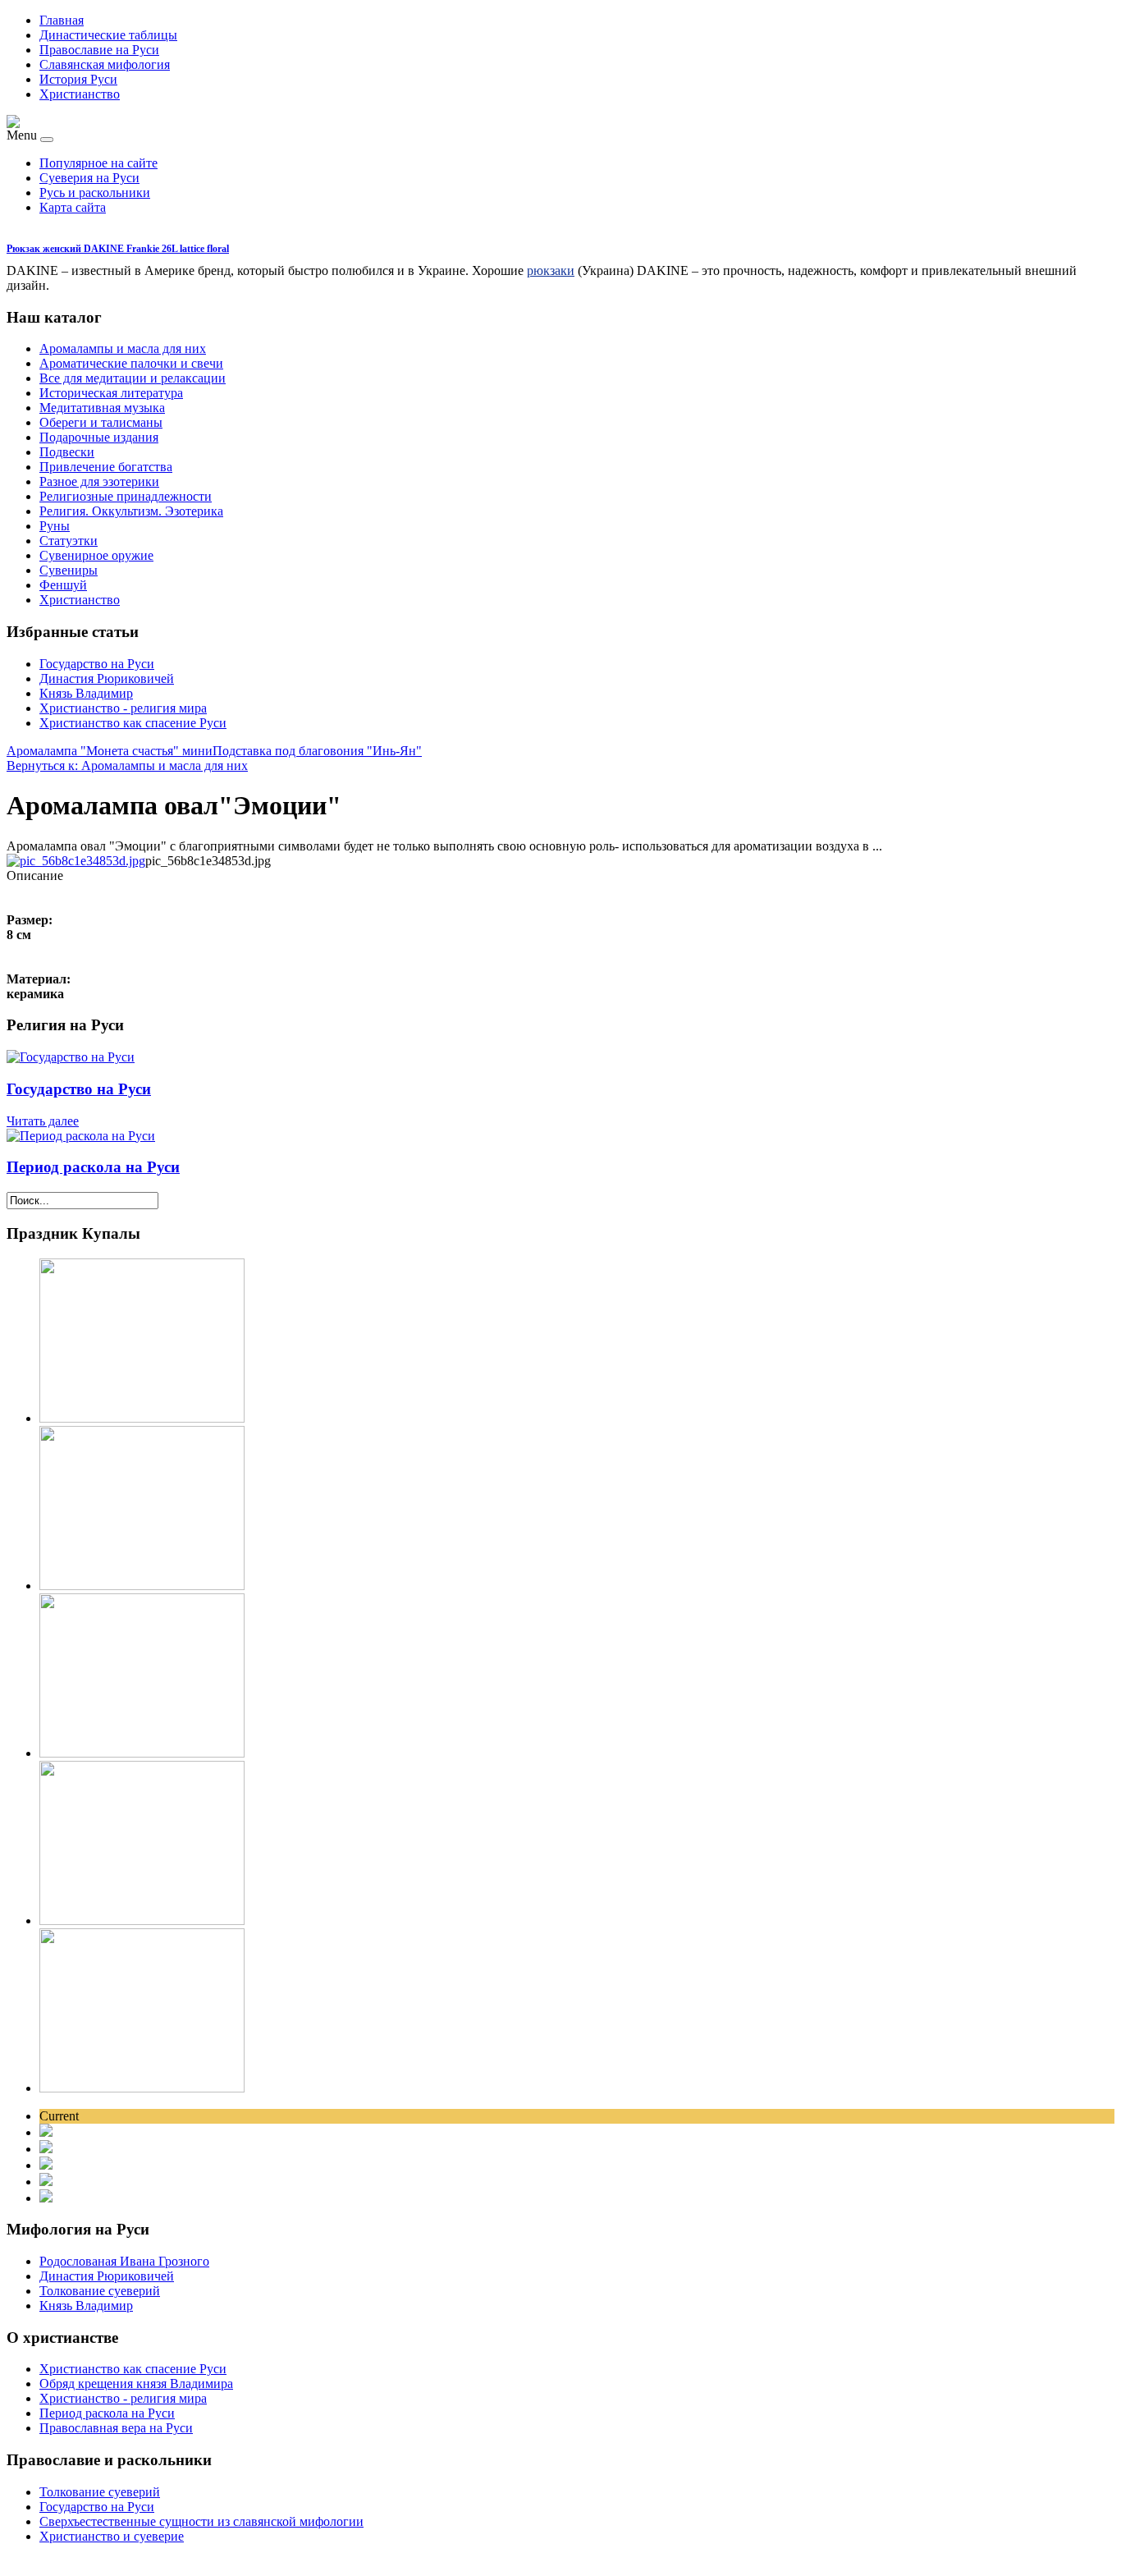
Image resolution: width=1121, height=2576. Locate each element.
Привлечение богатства (106, 467)
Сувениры (69, 570)
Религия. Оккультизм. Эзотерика (131, 511)
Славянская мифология (105, 64)
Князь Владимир (86, 693)
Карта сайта (73, 207)
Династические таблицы (108, 35)
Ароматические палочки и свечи (131, 363)
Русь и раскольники (95, 193)
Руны (55, 526)
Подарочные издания (99, 437)
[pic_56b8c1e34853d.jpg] (76, 861)
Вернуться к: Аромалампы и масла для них (127, 765)
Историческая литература (111, 393)
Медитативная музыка (102, 408)
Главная (62, 20)
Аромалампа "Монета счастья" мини (110, 751)
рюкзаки (551, 270)
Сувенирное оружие (96, 555)
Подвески (67, 452)
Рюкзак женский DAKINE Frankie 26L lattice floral (118, 249)
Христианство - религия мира (123, 708)
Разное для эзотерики (99, 481)
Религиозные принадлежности (126, 496)
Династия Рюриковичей (107, 678)
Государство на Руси (97, 664)
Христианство (80, 94)
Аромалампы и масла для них (123, 348)
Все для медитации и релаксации (133, 378)
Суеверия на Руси (89, 178)
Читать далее (43, 1121)
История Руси (78, 79)
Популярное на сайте (98, 163)
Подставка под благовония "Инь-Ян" (317, 751)
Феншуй (63, 585)
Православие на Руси (99, 50)
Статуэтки (69, 541)
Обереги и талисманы (101, 422)
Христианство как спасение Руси (133, 723)
